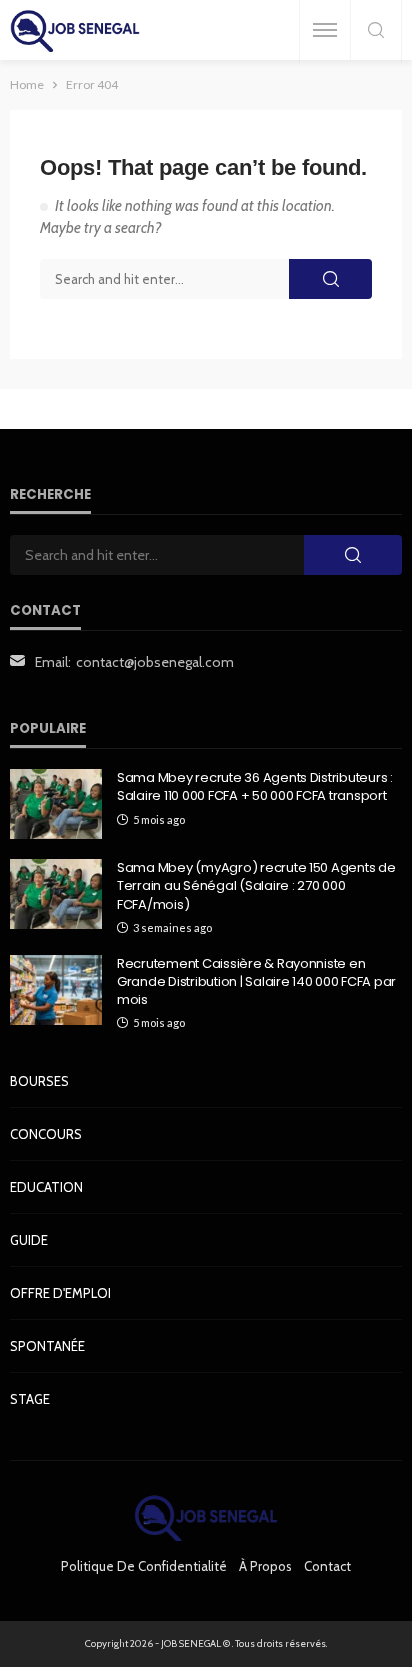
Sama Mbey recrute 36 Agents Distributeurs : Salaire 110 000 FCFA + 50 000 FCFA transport (255, 787)
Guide (29, 1240)
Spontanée (47, 1346)
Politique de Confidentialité (144, 1566)
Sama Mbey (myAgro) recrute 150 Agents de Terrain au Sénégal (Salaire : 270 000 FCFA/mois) (256, 886)
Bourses (39, 1081)
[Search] (376, 31)
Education (46, 1187)
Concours (46, 1134)
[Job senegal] (75, 30)
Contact (327, 1566)
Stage (30, 1399)
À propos (265, 1566)
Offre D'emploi (60, 1293)
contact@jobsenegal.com (155, 662)
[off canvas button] (325, 30)
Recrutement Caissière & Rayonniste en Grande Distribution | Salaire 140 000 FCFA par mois (256, 982)
